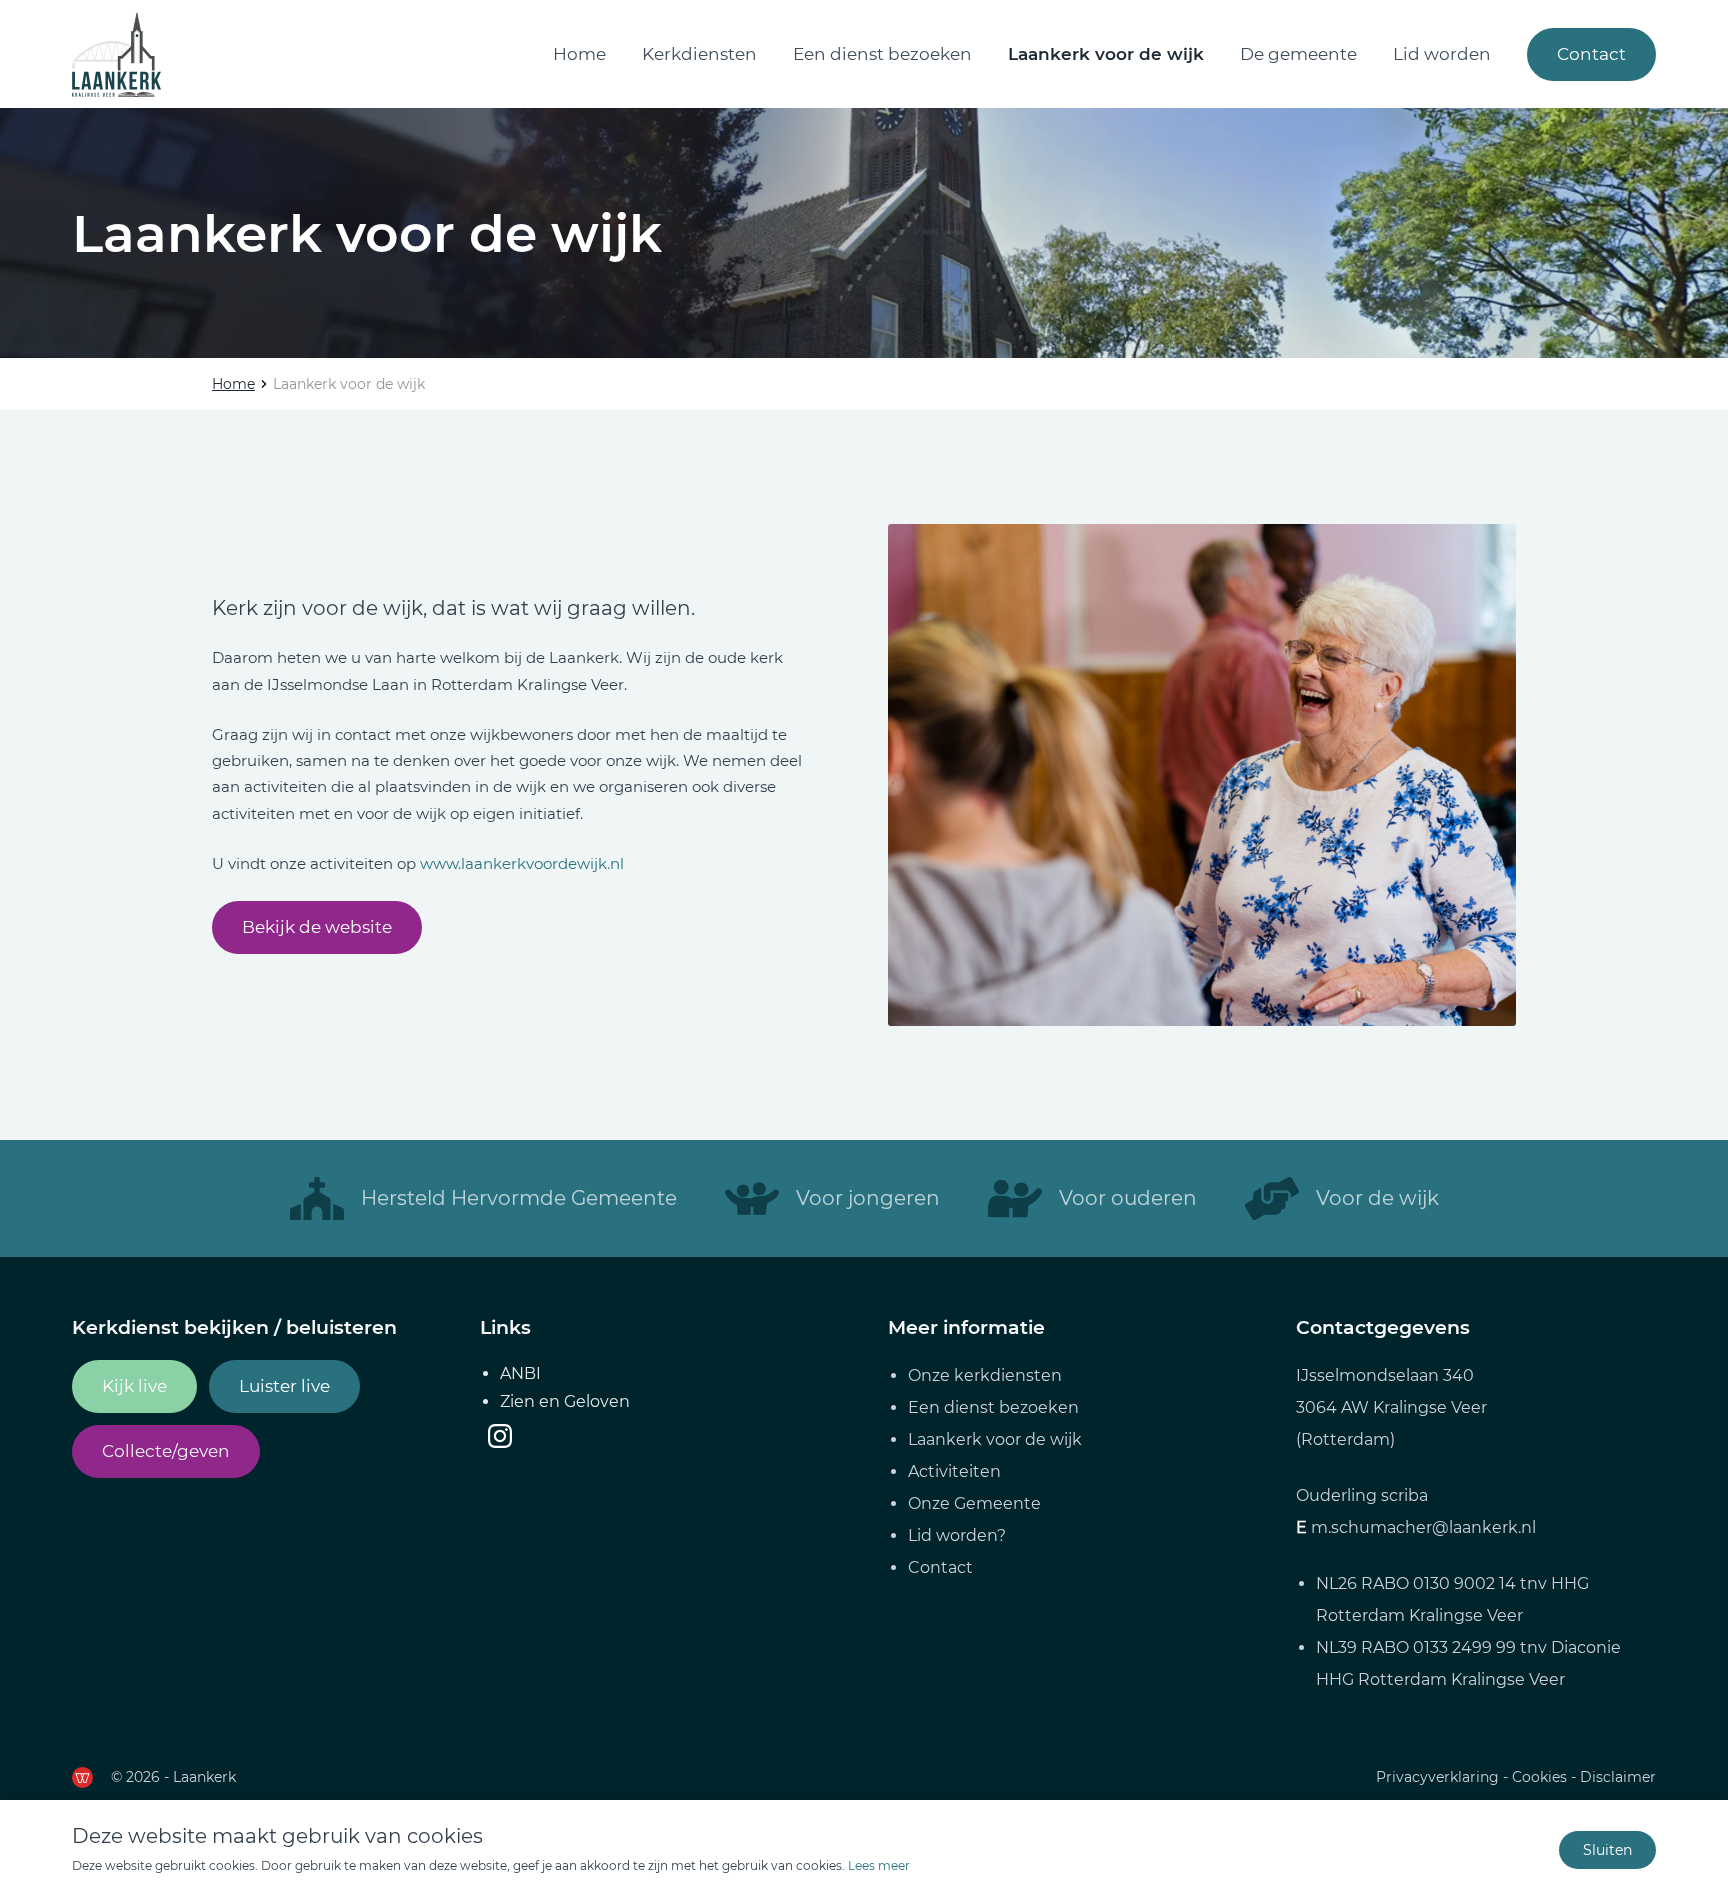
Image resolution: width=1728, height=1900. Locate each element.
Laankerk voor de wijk (1106, 54)
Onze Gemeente (974, 1503)
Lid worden (1442, 54)
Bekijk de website (317, 927)
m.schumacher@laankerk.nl (1423, 1527)
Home (579, 54)
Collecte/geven (166, 1451)
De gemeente (1298, 54)
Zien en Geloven (565, 1401)
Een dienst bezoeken (882, 54)
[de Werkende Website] (82, 1777)
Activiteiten (954, 1471)
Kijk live (134, 1386)
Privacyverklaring (1437, 1777)
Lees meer (879, 1865)
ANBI (520, 1373)
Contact (1591, 54)
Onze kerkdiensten (985, 1375)
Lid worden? (957, 1535)
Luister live (284, 1386)
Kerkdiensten (699, 54)
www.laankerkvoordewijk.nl (522, 863)
